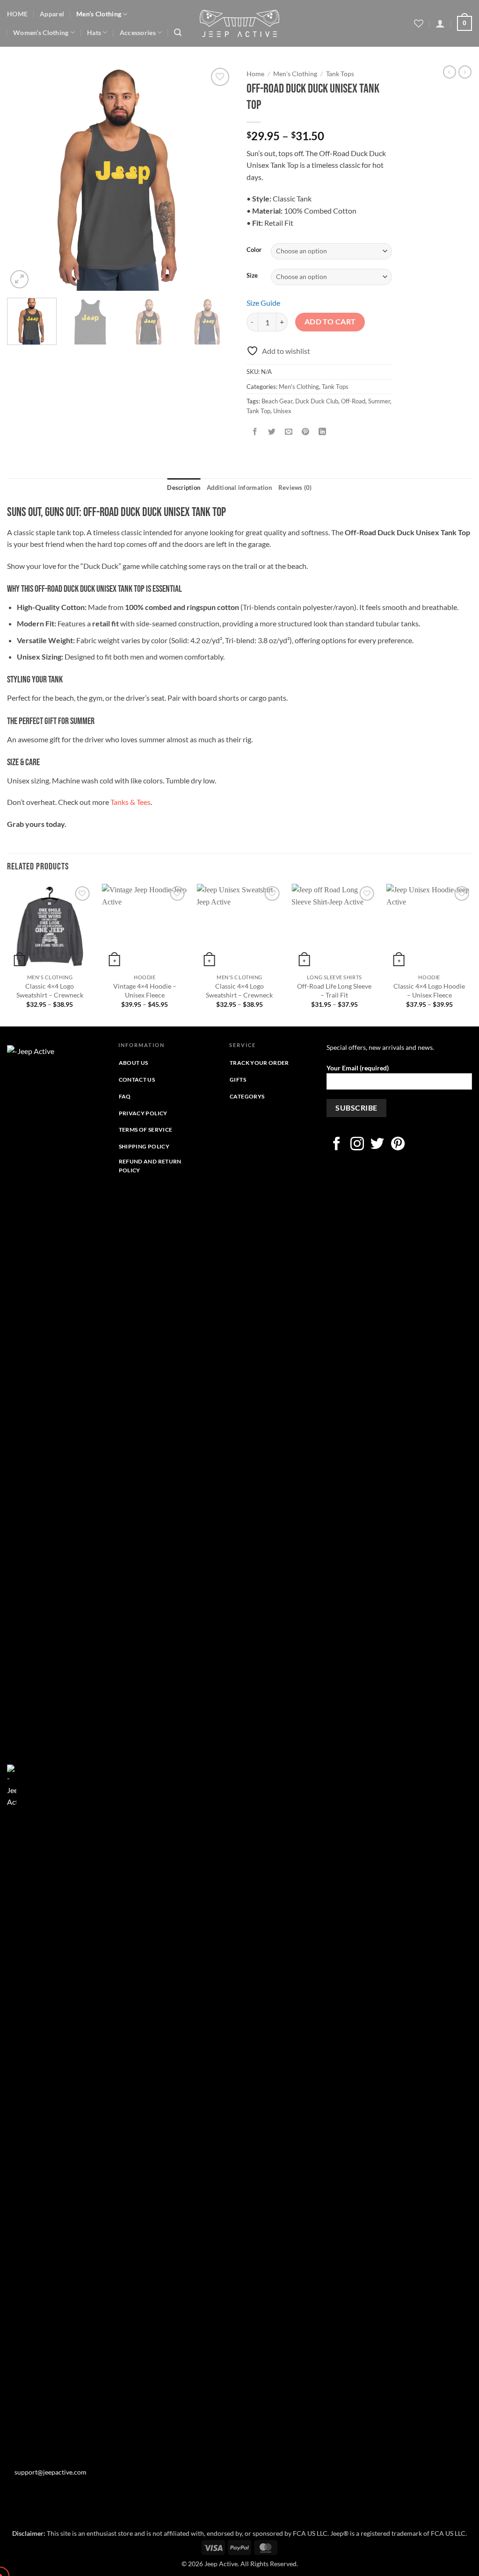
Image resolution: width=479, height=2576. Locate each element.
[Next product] (450, 72)
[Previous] (23, 178)
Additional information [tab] (239, 488)
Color (254, 250)
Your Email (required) (358, 1068)
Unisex (282, 411)
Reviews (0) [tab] (295, 488)
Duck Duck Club (317, 401)
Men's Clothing (295, 74)
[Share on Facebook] (255, 432)
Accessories (138, 32)
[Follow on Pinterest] (398, 1145)
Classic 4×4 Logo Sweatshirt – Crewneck (50, 990)
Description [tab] (184, 488)
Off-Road (353, 401)
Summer (379, 401)
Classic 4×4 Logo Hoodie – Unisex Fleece (429, 990)
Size (252, 276)
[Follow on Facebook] (337, 1145)
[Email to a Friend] (289, 432)
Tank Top (258, 411)
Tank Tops (340, 74)
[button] (178, 32)
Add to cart (330, 322)
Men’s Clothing (99, 14)
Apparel (52, 14)
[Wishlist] (419, 23)
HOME (17, 14)
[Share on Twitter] (272, 432)
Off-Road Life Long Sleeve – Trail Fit (334, 990)
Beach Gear (277, 401)
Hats (94, 32)
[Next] (216, 178)
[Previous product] (465, 72)
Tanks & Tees (131, 802)
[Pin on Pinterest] (306, 432)
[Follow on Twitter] (377, 1145)
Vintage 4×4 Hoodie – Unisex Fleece (145, 990)
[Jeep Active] (239, 23)
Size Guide (263, 303)
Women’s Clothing (41, 32)
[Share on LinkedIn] (323, 432)
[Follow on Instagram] (357, 1145)
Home (255, 74)
